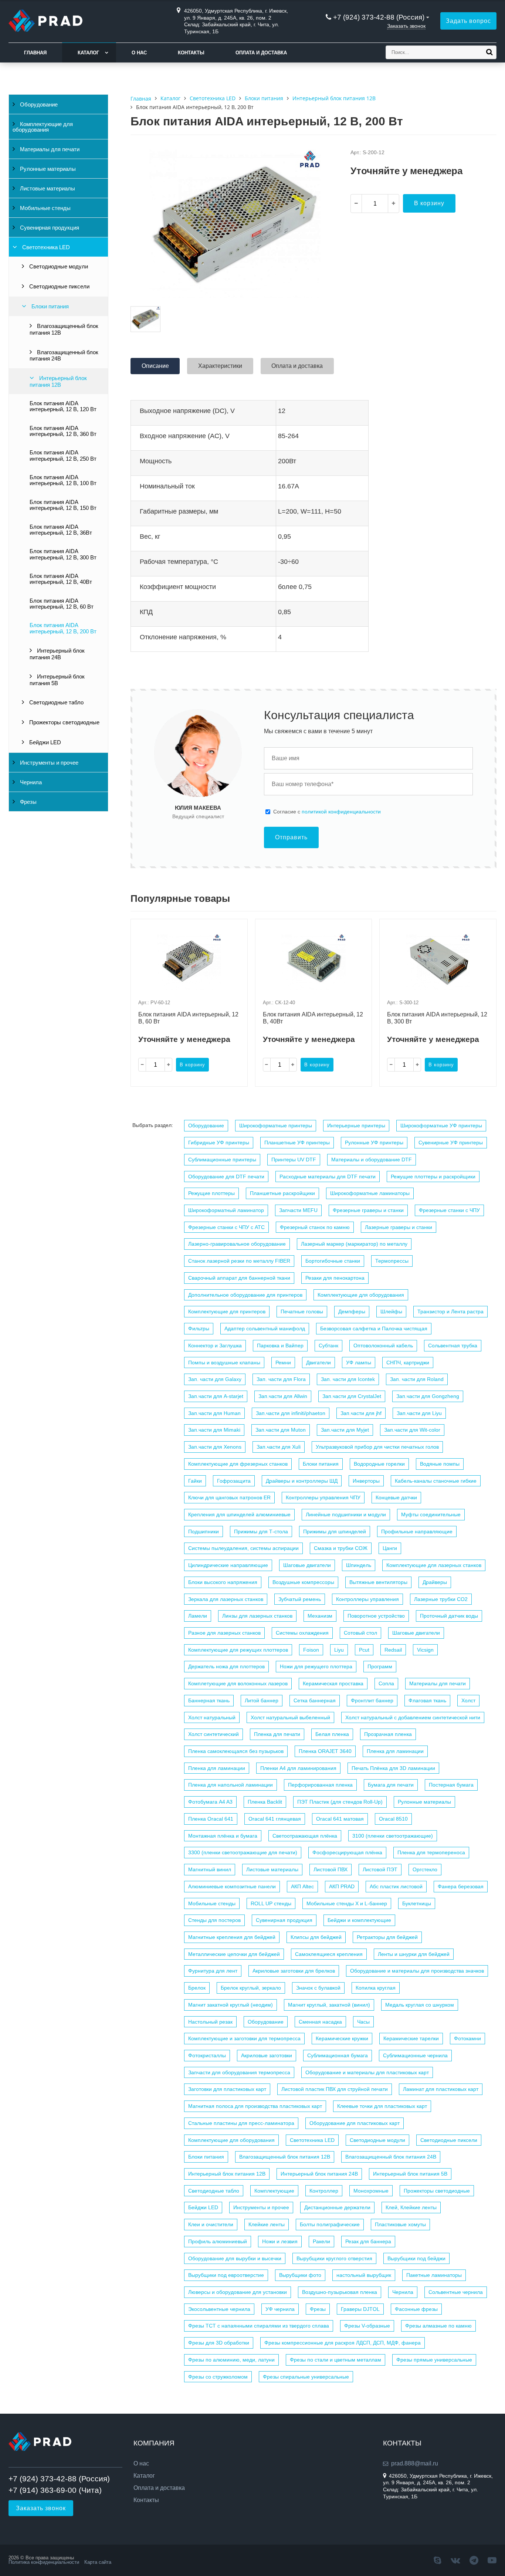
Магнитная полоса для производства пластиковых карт (255, 2106)
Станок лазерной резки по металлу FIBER (239, 1261)
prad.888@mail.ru (415, 2463)
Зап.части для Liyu (419, 1413)
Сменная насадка (320, 2022)
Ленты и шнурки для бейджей (414, 1954)
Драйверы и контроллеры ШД (302, 1481)
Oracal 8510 (393, 1819)
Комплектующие (274, 2191)
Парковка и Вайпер (280, 1345)
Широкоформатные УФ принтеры (441, 1125)
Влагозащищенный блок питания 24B (64, 356)
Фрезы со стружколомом (218, 2377)
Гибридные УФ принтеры (219, 1143)
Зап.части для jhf (361, 1413)
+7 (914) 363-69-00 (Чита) (55, 2490)
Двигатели (318, 1363)
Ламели (198, 1616)
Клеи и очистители (211, 2224)
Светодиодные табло (56, 703)
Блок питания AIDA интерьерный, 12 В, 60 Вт (62, 604)
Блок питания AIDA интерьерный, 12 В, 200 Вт (63, 628)
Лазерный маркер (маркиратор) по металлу (354, 1244)
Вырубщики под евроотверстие (226, 2275)
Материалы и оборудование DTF (372, 1160)
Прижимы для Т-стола (261, 1531)
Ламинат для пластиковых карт (441, 2089)
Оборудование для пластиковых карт (355, 2123)
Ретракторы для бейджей (387, 1937)
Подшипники (204, 1531)
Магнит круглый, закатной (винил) (329, 2005)
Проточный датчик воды (449, 1616)
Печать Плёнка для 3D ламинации (393, 1768)
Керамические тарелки (411, 2038)
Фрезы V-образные (367, 2326)
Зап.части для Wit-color (412, 1430)
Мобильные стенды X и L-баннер (347, 1903)
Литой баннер (262, 1700)
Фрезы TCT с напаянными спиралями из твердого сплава (259, 2326)
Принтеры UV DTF (294, 1160)
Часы (363, 2022)
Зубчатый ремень (300, 1599)
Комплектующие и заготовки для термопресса (244, 2038)
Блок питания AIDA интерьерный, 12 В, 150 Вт (63, 505)
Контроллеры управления (367, 1599)
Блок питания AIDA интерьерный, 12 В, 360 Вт (63, 431)
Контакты (191, 53)
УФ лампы (359, 1363)
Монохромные (371, 2191)
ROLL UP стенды (271, 1903)
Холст (468, 1700)
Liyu (339, 1650)
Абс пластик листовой (396, 1886)
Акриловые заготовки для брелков (294, 1971)
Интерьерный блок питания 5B (57, 680)
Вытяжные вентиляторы (378, 1582)
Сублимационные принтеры (222, 1160)
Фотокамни (467, 2038)
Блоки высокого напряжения (223, 1582)
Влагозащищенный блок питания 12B (64, 329)
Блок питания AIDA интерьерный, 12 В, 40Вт (61, 579)
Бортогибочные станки (333, 1261)
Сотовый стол (360, 1633)
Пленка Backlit (265, 1802)
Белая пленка (332, 1734)
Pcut (364, 1650)
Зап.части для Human (214, 1413)
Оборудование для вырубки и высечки (235, 2258)
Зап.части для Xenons (215, 1447)
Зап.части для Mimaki (214, 1430)
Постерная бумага (451, 1785)
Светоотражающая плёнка (305, 1836)
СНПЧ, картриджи (408, 1363)
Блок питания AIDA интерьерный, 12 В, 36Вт (61, 530)
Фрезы (28, 802)
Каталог (88, 53)
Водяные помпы (440, 1464)
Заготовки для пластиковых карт (227, 2089)
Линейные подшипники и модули (346, 1514)
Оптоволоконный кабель (383, 1345)
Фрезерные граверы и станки (368, 1210)
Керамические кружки (342, 2038)
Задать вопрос (468, 21)
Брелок (197, 1988)
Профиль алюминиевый (218, 2241)
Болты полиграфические (330, 2224)
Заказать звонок (406, 26)
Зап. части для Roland (417, 1379)
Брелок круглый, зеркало (251, 1988)
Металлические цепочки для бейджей (234, 1954)
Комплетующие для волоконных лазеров (238, 1683)
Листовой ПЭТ (380, 1869)
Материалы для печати (49, 149)
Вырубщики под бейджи (416, 2258)
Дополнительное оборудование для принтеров (245, 1295)
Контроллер (324, 2191)
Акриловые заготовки (267, 2055)
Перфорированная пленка (320, 1785)
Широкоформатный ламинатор (226, 1210)
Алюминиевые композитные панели (232, 1886)
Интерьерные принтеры (356, 1125)
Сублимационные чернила (415, 2055)
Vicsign (425, 1650)
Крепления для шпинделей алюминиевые (239, 1514)
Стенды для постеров (214, 1920)
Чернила (30, 782)
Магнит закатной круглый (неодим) (231, 2005)
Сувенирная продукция (49, 228)
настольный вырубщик (364, 2275)
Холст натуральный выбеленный (290, 1717)
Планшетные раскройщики (282, 1193)
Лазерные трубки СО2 (441, 1599)
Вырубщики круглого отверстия (334, 2258)
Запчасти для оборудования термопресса (239, 2072)
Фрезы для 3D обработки (219, 2343)
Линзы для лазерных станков (257, 1616)
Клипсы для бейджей (316, 1937)
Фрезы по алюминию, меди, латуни (231, 2360)
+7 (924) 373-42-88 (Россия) (379, 17)
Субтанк (328, 1345)
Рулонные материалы (47, 169)
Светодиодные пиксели (59, 287)
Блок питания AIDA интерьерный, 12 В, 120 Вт (63, 406)
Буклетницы (417, 1903)
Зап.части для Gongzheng (428, 1396)
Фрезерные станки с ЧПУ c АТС (226, 1227)
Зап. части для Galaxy (215, 1379)
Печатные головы (302, 1311)
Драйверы (435, 1582)
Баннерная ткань (209, 1700)
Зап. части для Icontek (348, 1379)
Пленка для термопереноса (431, 1852)
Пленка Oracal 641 (211, 1819)
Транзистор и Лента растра (450, 1311)
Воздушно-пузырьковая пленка (340, 2292)
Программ (380, 1666)
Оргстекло (425, 1869)
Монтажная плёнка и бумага (223, 1836)
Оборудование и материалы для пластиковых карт (367, 2072)
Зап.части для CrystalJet (352, 1396)
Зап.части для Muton (281, 1430)
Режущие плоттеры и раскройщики (433, 1177)
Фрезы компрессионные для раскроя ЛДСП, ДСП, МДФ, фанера (343, 2343)
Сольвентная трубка (453, 1345)
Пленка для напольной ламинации (231, 1785)
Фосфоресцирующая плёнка (347, 1852)
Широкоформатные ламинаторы (370, 1193)
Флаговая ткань (427, 1700)
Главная (35, 53)
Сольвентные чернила (456, 2292)
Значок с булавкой (318, 1988)
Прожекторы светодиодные (64, 722)
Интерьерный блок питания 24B (57, 654)
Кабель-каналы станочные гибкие (436, 1481)
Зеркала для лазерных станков (226, 1599)
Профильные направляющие (417, 1531)
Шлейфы (391, 1311)
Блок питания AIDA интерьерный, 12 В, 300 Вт (63, 554)
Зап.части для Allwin (283, 1396)
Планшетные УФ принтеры (297, 1143)
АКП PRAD (342, 1886)
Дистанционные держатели (337, 2207)
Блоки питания (49, 307)
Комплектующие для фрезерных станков (238, 1464)
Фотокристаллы (207, 2055)
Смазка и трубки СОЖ (341, 1548)
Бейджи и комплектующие (359, 1920)
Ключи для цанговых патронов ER (229, 1497)
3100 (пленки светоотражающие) (393, 1836)
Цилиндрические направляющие (228, 1565)
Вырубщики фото (300, 2275)
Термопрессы (392, 1261)
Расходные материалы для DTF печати (328, 1177)
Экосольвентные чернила (219, 2309)
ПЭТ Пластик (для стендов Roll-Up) (340, 1802)
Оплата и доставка (261, 53)
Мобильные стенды (45, 208)
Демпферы (352, 1311)
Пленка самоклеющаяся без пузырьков (236, 1751)
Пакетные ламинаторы (434, 2275)
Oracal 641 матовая (340, 1819)
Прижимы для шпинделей (335, 1531)
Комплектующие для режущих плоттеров (238, 1650)
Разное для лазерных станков (224, 1633)
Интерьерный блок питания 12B (58, 382)
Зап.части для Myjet (345, 1430)
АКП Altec (302, 1886)
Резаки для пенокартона (335, 1278)
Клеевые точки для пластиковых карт (382, 2106)
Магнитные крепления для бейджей (232, 1937)
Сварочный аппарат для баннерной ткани (239, 1278)
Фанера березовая (461, 1886)
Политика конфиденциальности (44, 2562)
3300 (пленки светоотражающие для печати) (243, 1852)
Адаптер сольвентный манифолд (265, 1328)
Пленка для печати (277, 1734)
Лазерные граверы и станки (399, 1227)
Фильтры (199, 1328)
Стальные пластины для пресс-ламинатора (241, 2123)
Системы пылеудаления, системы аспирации (243, 1548)
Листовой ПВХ (331, 1869)
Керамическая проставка (333, 1683)
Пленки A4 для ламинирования (298, 1768)
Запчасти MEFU (298, 1210)
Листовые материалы (47, 189)
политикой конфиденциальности (341, 812)
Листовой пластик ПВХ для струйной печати (335, 2089)
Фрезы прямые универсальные (434, 2360)
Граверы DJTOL (360, 2309)
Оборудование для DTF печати (226, 1177)
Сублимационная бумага (338, 2055)
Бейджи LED (44, 742)
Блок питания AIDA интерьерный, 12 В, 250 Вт (63, 456)
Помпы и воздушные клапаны (224, 1363)
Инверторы (366, 1481)
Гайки (195, 1481)
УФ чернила (280, 2309)
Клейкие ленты (267, 2224)
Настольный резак (210, 2022)
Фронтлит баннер (372, 1700)
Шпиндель (359, 1565)
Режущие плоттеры (211, 1193)
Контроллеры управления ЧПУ (323, 1497)
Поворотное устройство (376, 1616)
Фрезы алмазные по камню (438, 2326)
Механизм (320, 1616)
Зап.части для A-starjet (216, 1396)
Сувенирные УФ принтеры (451, 1143)
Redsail (393, 1650)
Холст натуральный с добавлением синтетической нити (413, 1717)
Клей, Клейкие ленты (411, 2207)
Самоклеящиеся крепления (329, 1954)
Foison (311, 1650)
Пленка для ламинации (395, 1751)
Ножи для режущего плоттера (316, 1666)
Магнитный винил (210, 1869)
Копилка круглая (376, 1988)
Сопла (386, 1683)
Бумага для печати (391, 1785)
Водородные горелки (379, 1464)
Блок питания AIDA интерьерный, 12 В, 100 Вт (63, 480)
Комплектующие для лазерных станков (434, 1565)
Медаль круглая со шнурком (420, 2005)
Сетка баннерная (315, 1700)
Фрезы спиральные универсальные (306, 2377)
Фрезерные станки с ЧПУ (449, 1210)
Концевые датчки (396, 1497)
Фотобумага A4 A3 (210, 1802)
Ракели (321, 2241)
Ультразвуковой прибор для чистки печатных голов (377, 1447)
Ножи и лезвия (280, 2241)
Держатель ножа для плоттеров (226, 1666)
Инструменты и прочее (48, 763)
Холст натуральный (212, 1717)
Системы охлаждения (302, 1633)
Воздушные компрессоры (303, 1582)
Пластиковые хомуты (400, 2224)
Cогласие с (327, 812)
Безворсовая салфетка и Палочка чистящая (374, 1328)
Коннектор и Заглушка (215, 1345)
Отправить (291, 837)
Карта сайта (98, 2562)
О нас (139, 53)
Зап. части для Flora (281, 1379)
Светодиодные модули (58, 267)
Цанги (390, 1548)
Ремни (283, 1363)
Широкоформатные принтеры (276, 1125)
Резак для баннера (368, 2241)
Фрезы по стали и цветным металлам (335, 2360)
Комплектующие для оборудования (43, 127)
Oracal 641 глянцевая (275, 1819)
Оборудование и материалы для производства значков (417, 1971)
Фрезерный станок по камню (315, 1227)
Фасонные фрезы (416, 2309)
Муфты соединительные (431, 1514)
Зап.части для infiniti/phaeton (291, 1413)
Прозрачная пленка (388, 1734)
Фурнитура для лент (213, 1971)
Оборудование (38, 105)
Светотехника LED (45, 247)
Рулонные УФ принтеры (374, 1143)
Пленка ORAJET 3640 (325, 1751)
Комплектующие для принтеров (227, 1311)
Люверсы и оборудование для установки (238, 2292)
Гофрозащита (234, 1481)
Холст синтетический (213, 1734)
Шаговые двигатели (307, 1565)
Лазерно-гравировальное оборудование (237, 1244)
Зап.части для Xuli (279, 1447)
